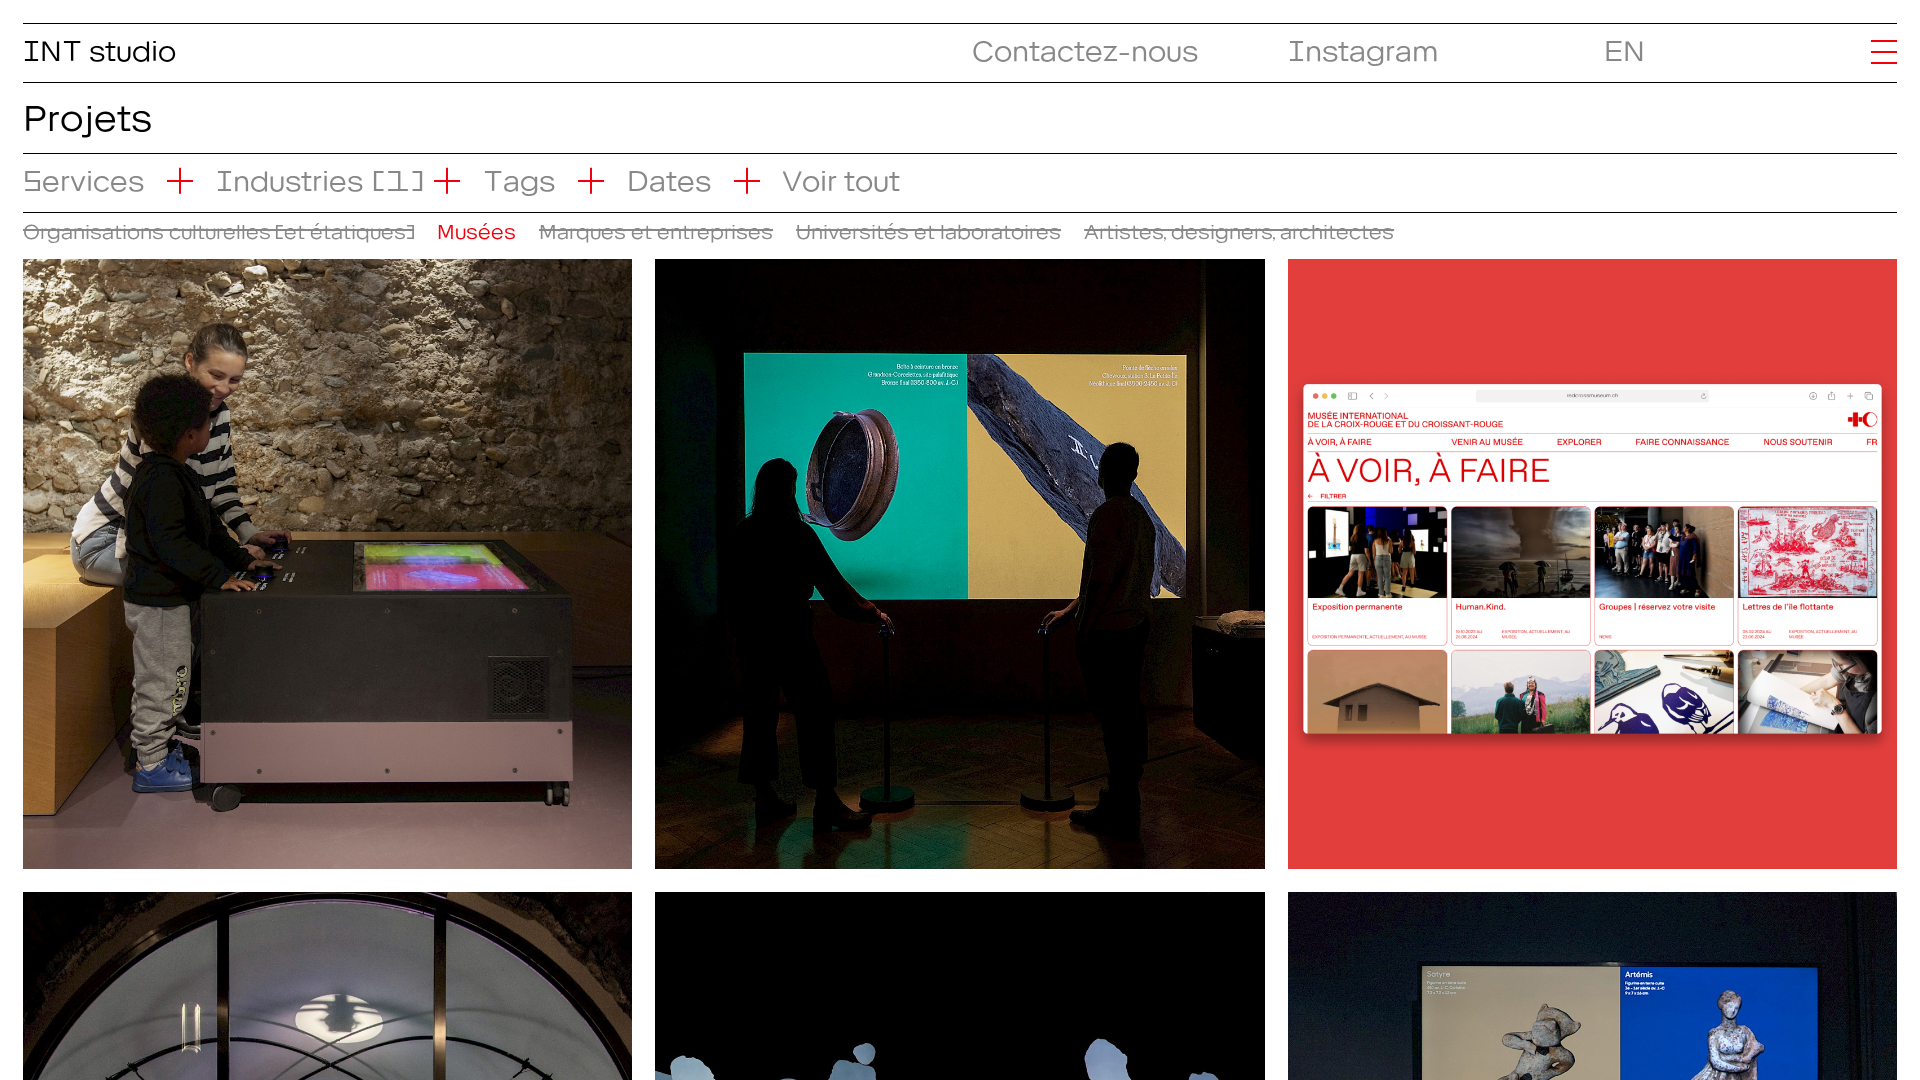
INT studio (99, 44)
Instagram (1363, 44)
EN (1624, 44)
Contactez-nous (1085, 44)
